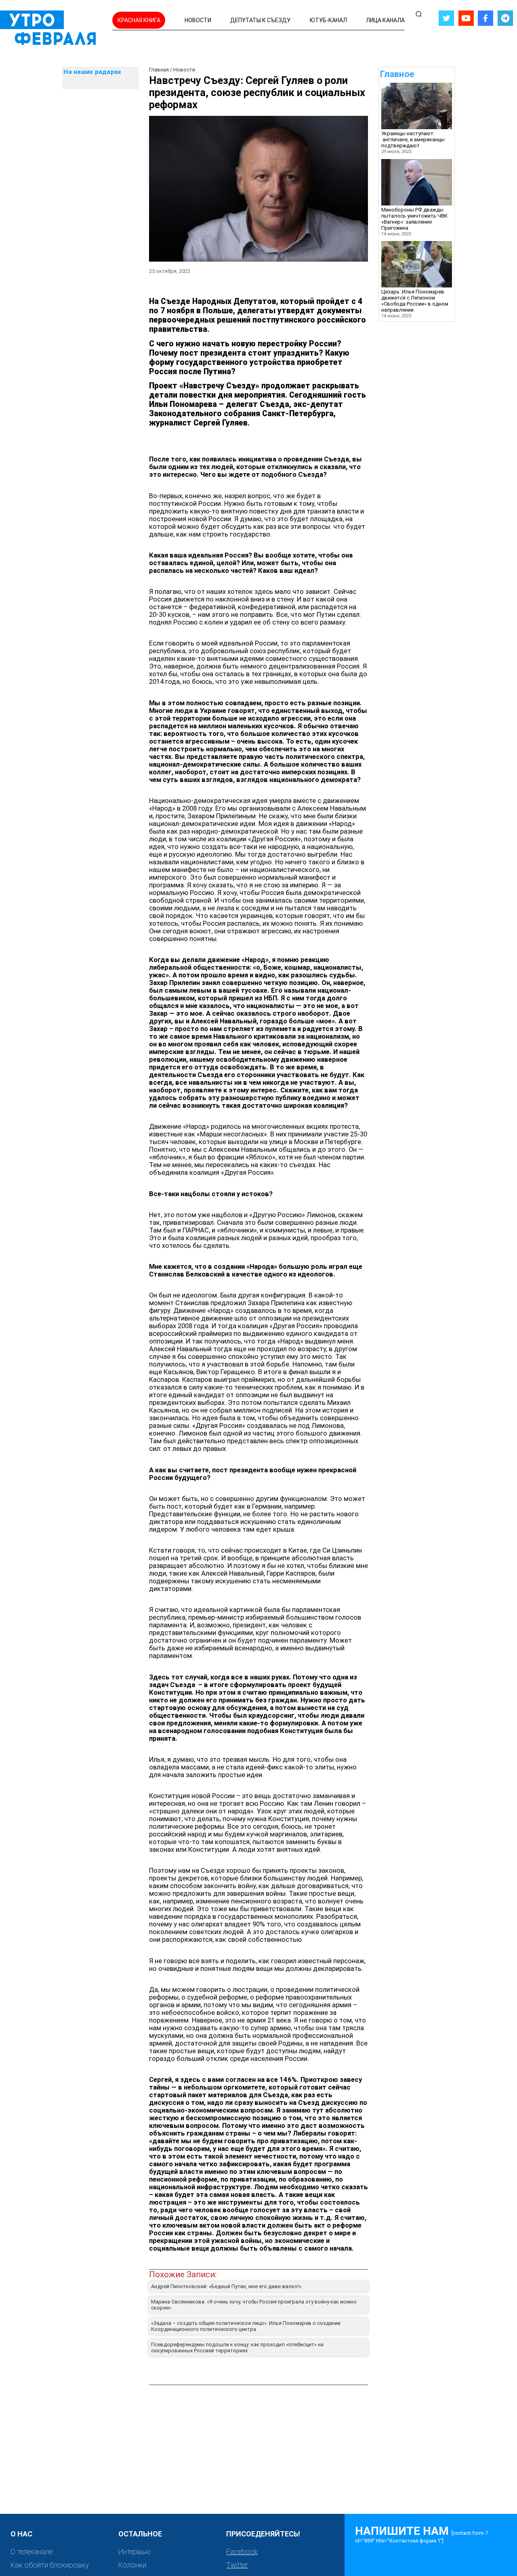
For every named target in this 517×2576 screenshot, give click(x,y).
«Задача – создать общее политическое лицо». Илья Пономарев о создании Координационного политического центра (246, 2326)
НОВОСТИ (198, 20)
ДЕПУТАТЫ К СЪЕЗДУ (260, 20)
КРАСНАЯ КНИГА (139, 20)
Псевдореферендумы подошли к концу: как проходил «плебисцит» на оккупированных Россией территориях (237, 2348)
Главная (159, 70)
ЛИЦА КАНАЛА (385, 20)
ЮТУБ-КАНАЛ (328, 20)
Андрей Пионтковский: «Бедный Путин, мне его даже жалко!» (226, 2286)
